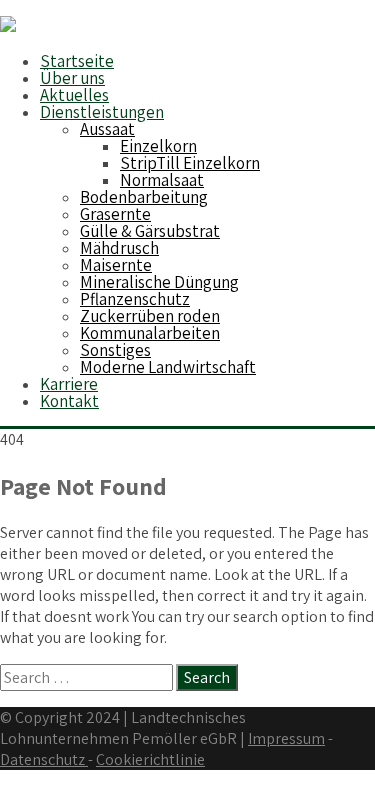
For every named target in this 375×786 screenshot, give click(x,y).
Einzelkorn (158, 146)
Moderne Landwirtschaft (168, 367)
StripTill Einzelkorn (190, 163)
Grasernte (115, 214)
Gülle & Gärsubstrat (150, 231)
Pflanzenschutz (135, 299)
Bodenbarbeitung (144, 197)
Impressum (286, 738)
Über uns (72, 78)
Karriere (69, 384)
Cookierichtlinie (150, 759)
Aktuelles (74, 95)
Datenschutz (44, 759)
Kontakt (69, 401)
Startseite (77, 61)
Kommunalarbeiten (150, 333)
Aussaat (107, 129)
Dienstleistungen (102, 112)
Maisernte (116, 265)
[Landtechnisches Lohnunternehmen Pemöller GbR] (8, 26)
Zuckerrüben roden (150, 316)
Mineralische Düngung (159, 282)
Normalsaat (162, 180)
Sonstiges (115, 350)
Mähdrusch (119, 248)
